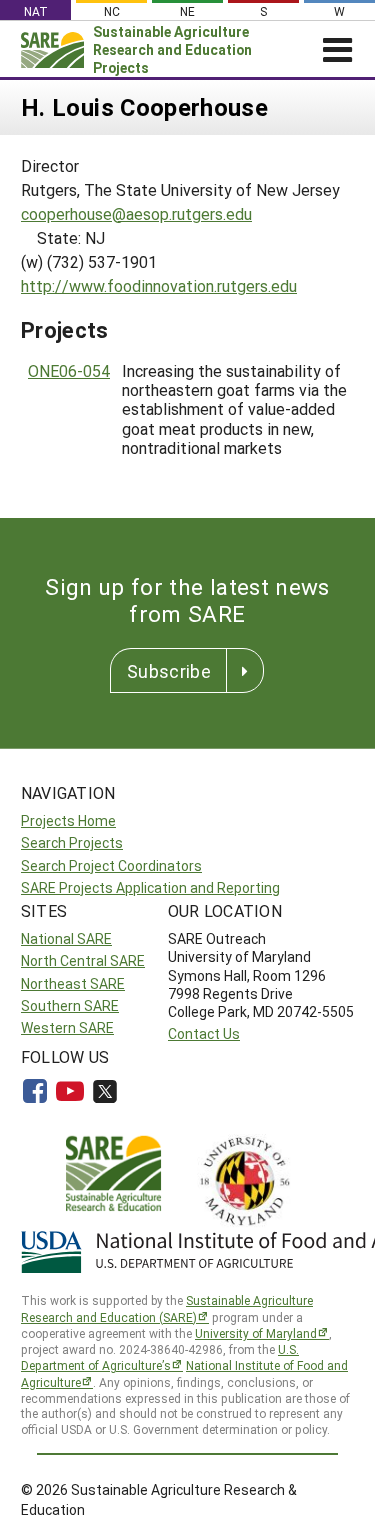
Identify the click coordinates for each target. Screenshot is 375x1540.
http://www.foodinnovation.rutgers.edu (159, 285)
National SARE (66, 938)
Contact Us (204, 1033)
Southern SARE (70, 1005)
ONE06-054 (69, 370)
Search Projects (72, 842)
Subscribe (169, 671)
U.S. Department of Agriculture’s (160, 1357)
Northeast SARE (73, 983)
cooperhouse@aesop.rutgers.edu (136, 213)
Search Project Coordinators (111, 865)
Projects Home (68, 820)
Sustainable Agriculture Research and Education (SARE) (167, 1308)
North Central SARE (83, 960)
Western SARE (67, 1027)
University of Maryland (256, 1333)
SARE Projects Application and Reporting (150, 887)
